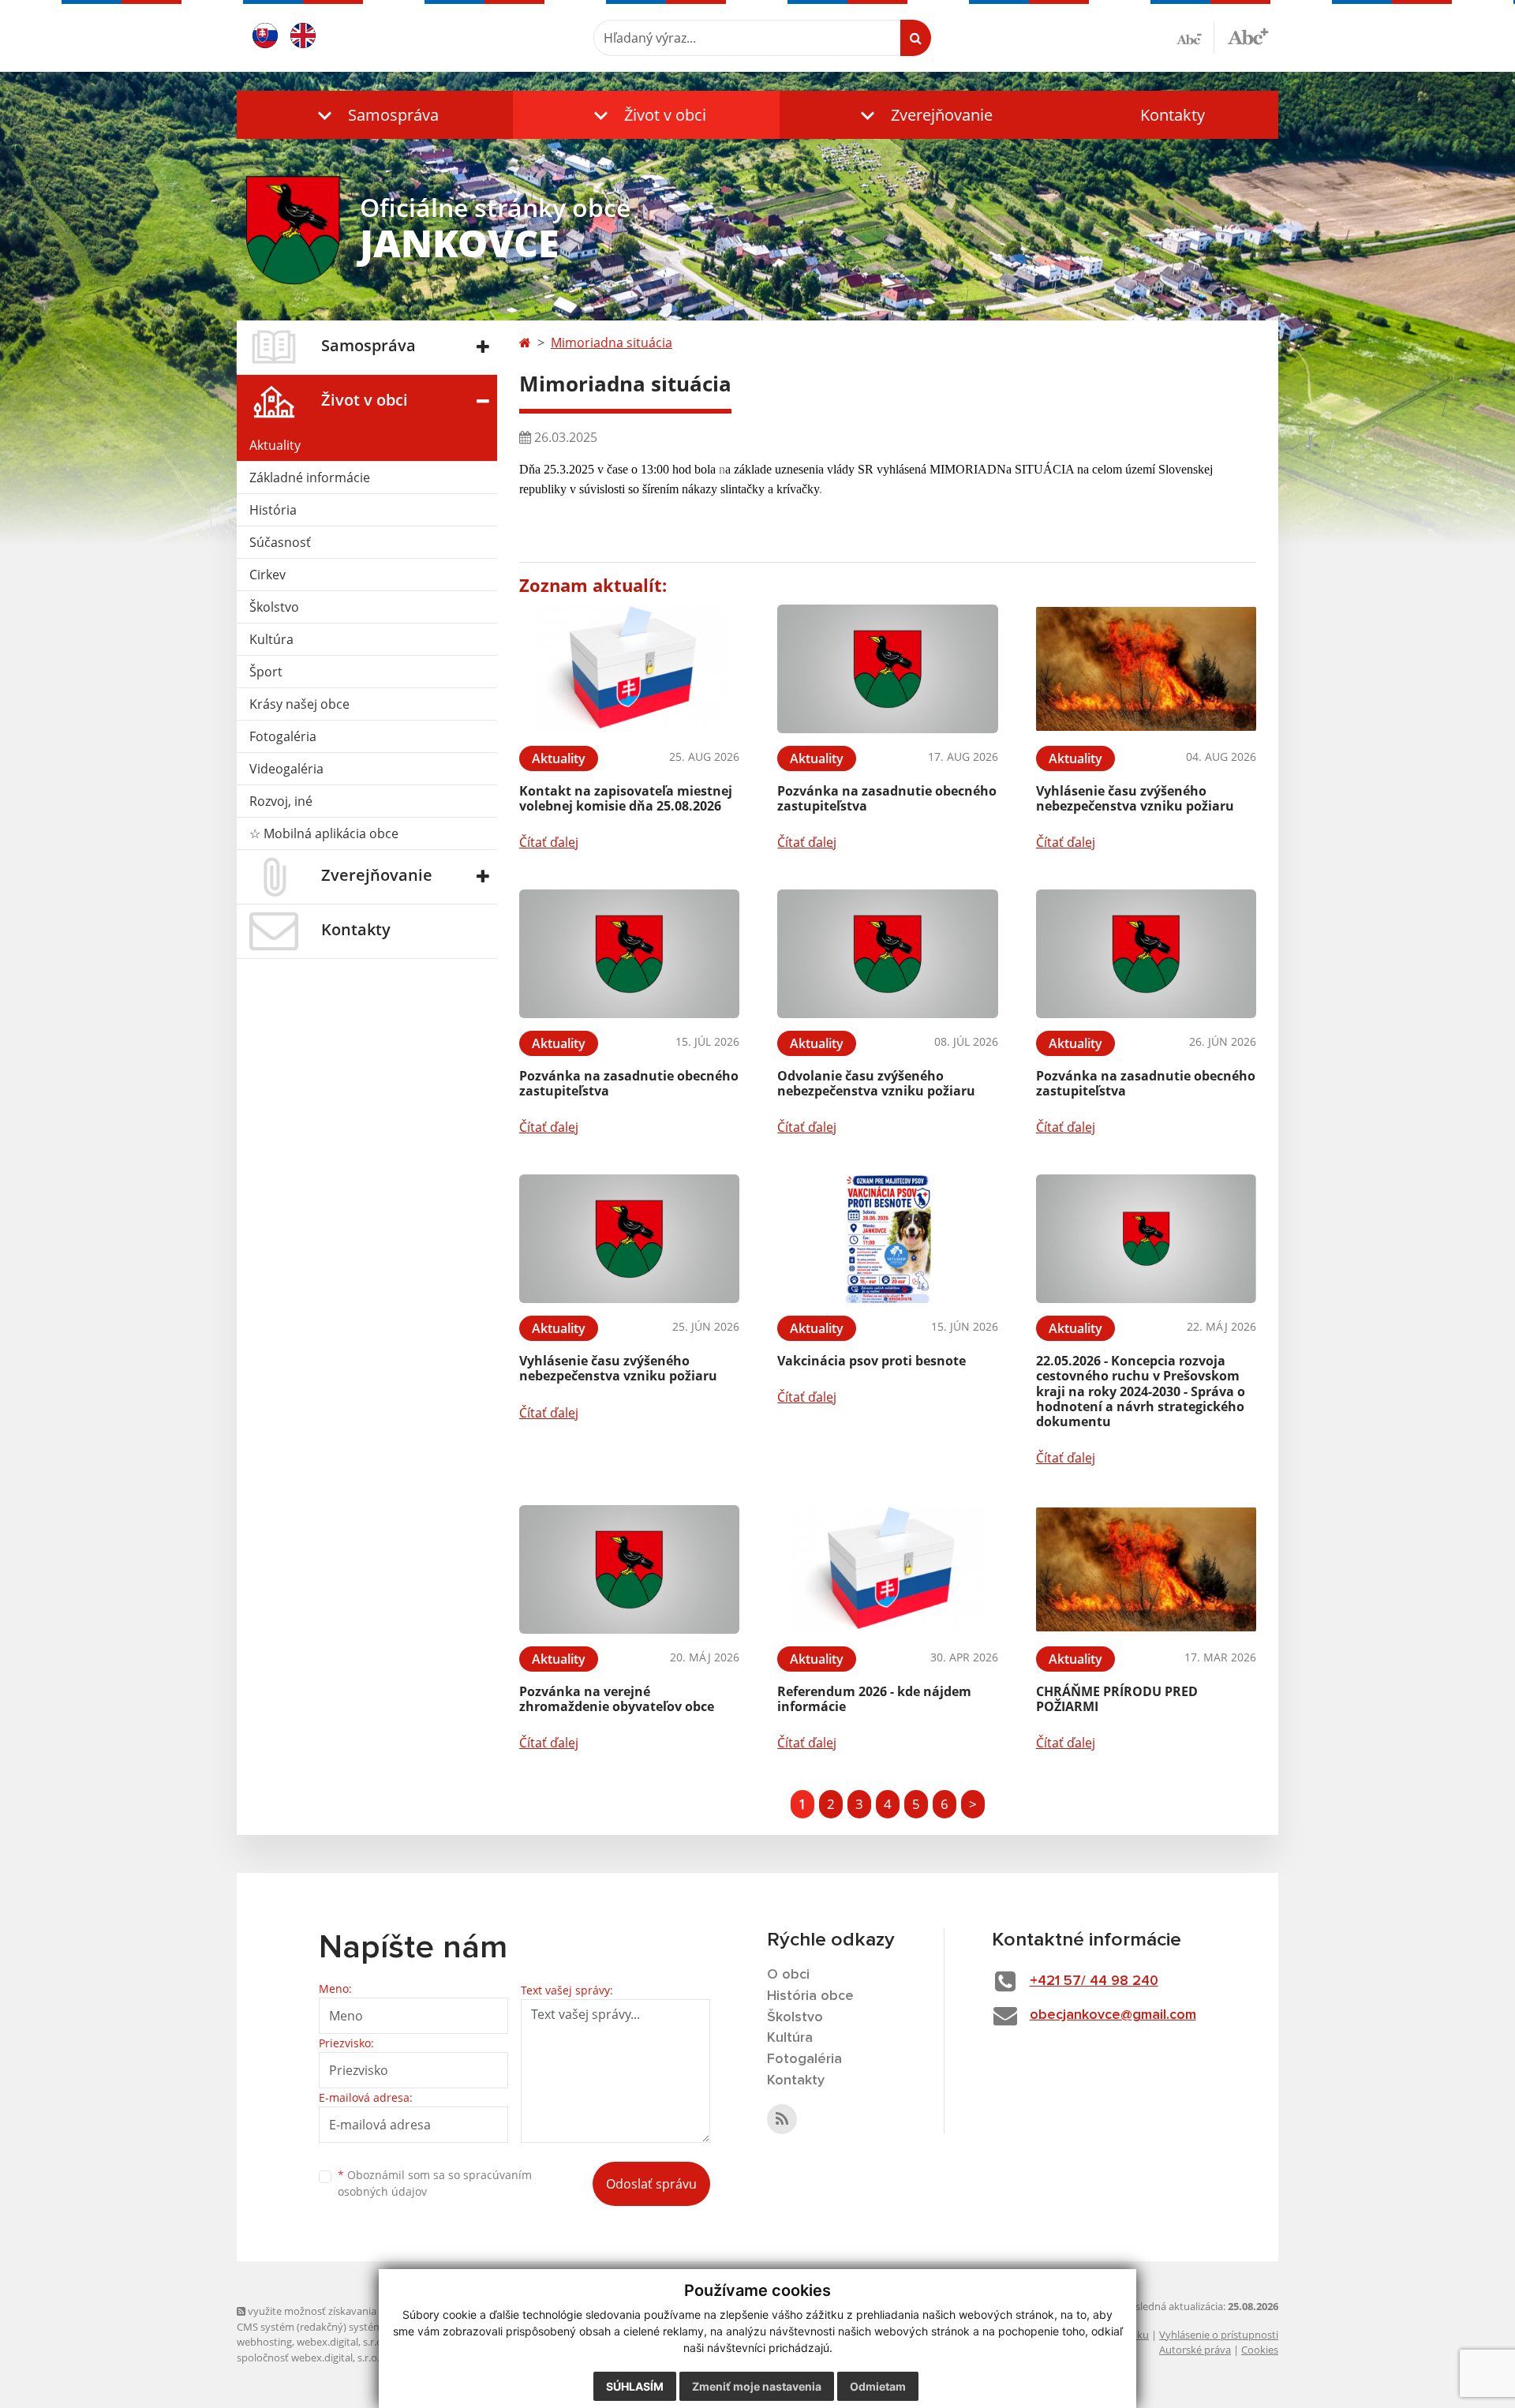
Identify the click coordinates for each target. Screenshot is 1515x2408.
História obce (810, 1996)
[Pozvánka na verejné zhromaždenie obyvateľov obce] (629, 1569)
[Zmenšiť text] (1195, 38)
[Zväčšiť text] (1248, 36)
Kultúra (271, 639)
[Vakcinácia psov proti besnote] (887, 1239)
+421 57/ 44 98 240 (1094, 1981)
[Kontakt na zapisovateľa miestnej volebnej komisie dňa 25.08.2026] (629, 669)
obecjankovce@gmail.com (1113, 2015)
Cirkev (267, 575)
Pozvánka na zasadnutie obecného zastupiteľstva (887, 798)
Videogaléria (286, 769)
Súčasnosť (280, 542)
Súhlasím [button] (635, 2386)
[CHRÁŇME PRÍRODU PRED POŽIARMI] (1146, 1569)
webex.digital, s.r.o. (341, 2342)
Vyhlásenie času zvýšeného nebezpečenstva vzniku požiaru (1135, 798)
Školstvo (274, 607)
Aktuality (275, 445)
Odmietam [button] (878, 2386)
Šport (266, 672)
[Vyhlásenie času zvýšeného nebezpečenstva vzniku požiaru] (1146, 669)
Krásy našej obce (299, 704)
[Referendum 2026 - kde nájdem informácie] (887, 1569)
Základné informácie (310, 477)
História (273, 510)
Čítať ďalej (549, 842)
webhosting (264, 2342)
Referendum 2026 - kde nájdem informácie (874, 1699)
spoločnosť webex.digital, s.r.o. (308, 2357)
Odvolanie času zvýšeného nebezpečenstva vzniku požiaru (876, 1083)
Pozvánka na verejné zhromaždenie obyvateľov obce (617, 1699)
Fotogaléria (283, 736)
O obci (788, 1975)
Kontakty (1173, 115)
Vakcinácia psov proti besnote (872, 1361)
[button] (375, 115)
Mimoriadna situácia (612, 343)
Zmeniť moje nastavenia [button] (757, 2386)
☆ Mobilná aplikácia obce (324, 833)
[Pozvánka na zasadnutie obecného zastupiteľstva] (887, 669)
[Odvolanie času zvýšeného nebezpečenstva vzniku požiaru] (887, 954)
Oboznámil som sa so (435, 2183)
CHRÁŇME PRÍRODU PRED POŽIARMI (1117, 1699)
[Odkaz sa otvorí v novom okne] (782, 2119)
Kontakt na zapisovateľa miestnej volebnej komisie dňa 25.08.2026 (626, 798)
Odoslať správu (651, 2184)
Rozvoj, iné (281, 801)
